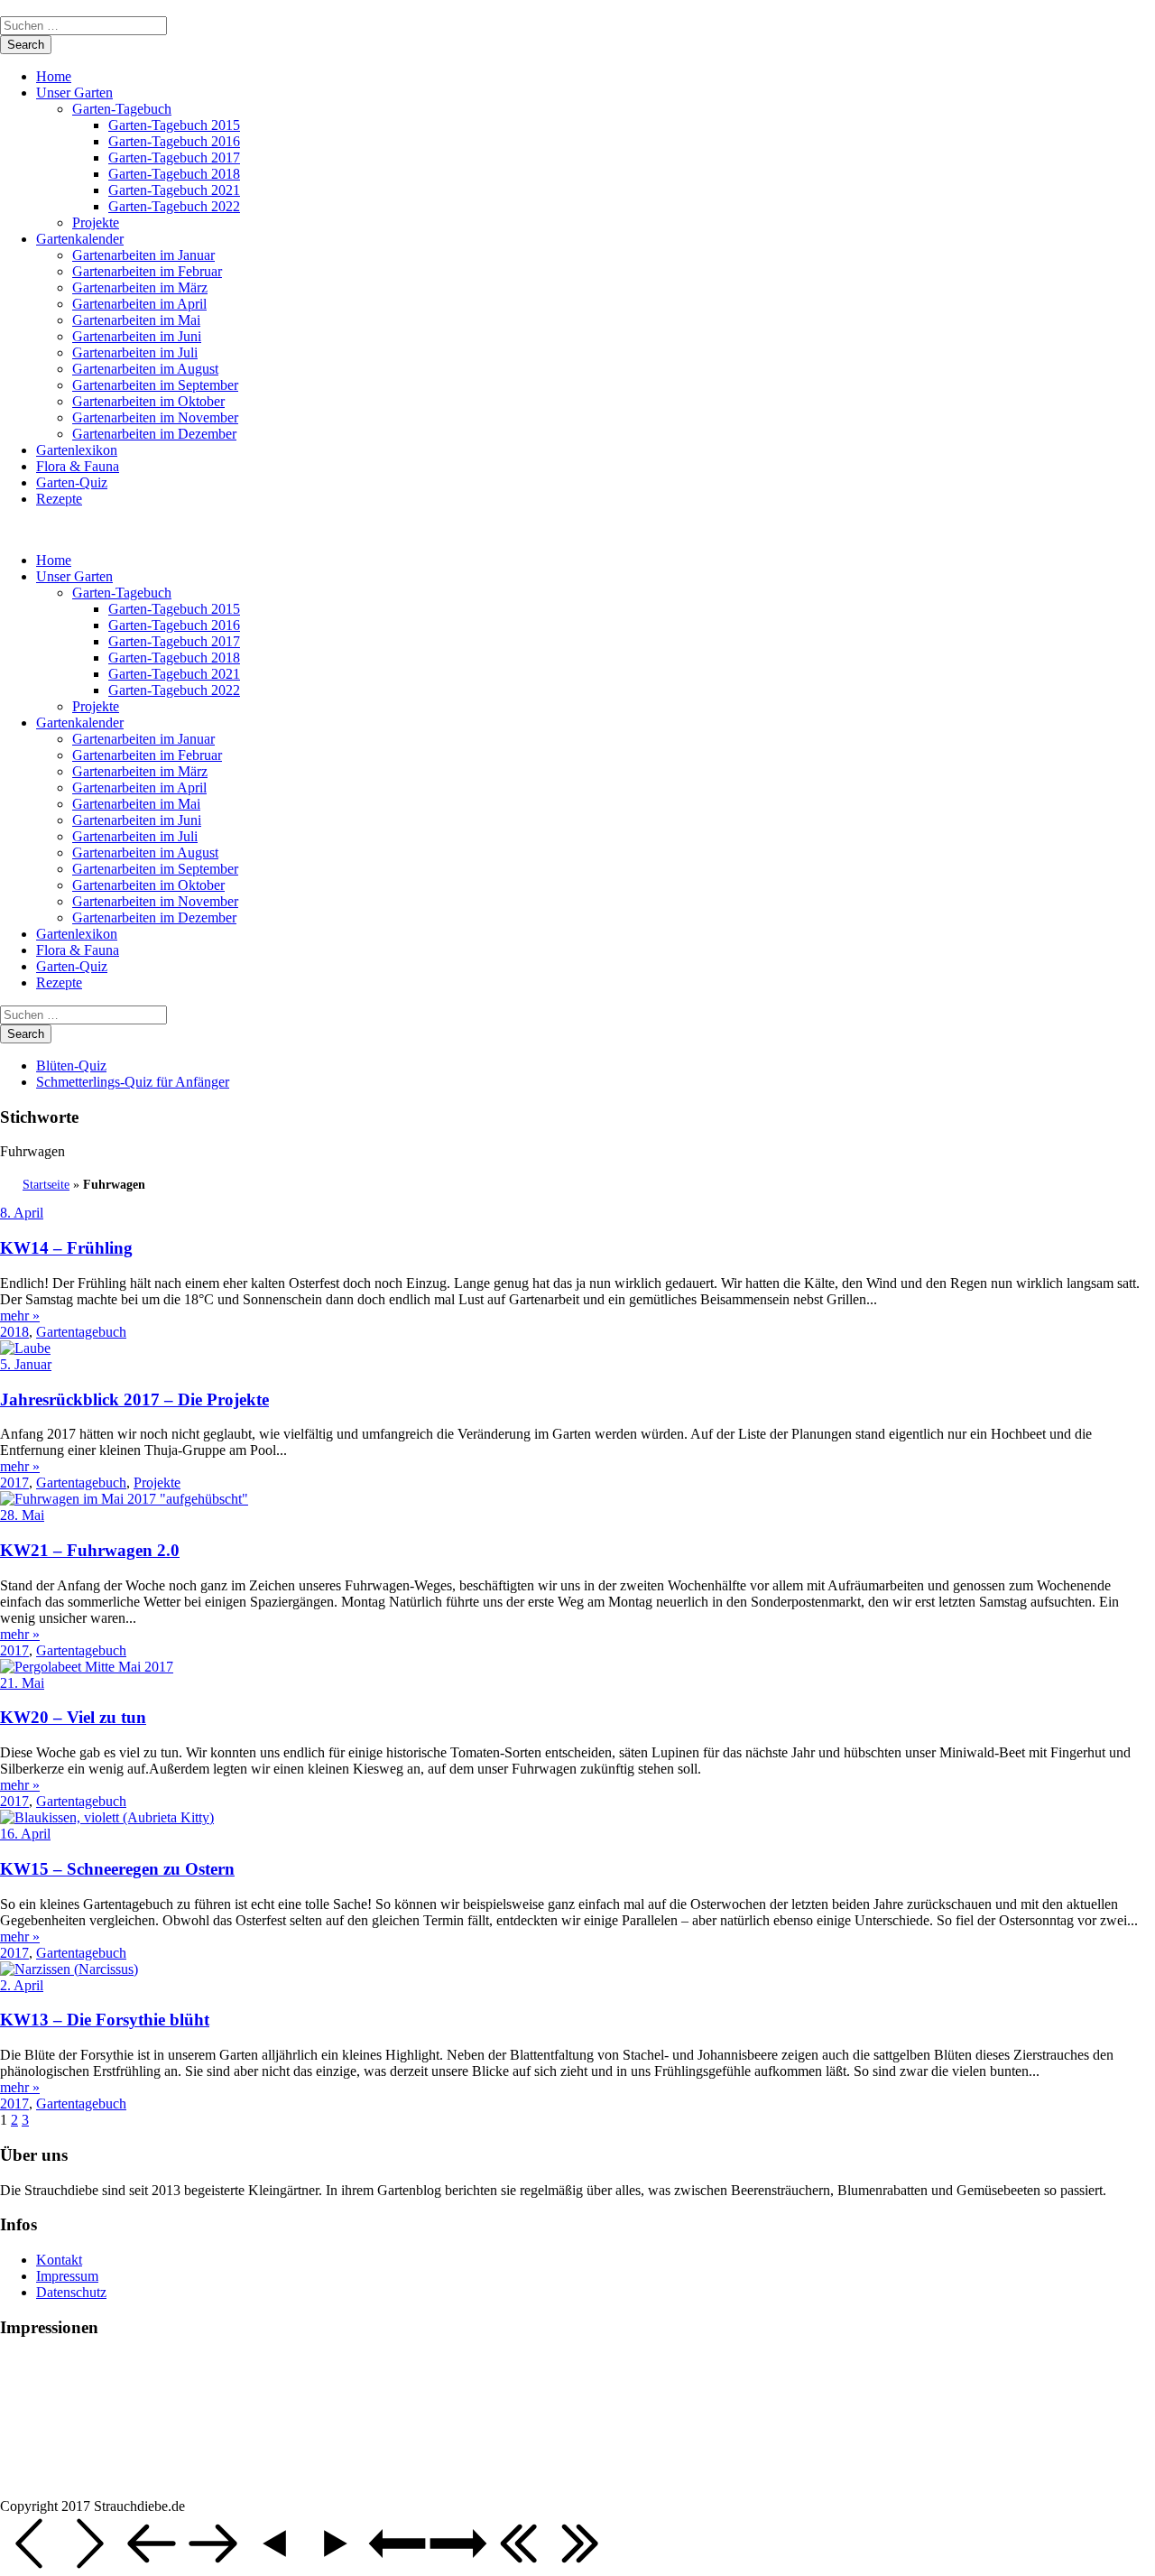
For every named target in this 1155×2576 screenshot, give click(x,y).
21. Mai (22, 1683)
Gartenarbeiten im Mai (136, 320)
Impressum (67, 2276)
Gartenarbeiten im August (145, 369)
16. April (25, 1834)
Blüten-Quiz (71, 1066)
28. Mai (22, 1515)
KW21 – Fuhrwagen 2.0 (90, 1550)
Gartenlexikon (77, 450)
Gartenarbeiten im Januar (143, 255)
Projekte (96, 222)
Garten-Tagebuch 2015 (174, 125)
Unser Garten (74, 93)
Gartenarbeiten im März (140, 287)
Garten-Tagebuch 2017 (174, 158)
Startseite (46, 1185)
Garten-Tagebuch (122, 109)
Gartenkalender (80, 239)
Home (54, 76)
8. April (22, 1213)
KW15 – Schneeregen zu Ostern (117, 1869)
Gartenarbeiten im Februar (147, 271)
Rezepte (59, 499)
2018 (14, 1332)
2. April (22, 1985)
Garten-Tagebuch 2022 (174, 206)
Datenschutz (71, 2292)
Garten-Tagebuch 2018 (174, 174)
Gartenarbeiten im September (155, 385)
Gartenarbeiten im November (155, 417)
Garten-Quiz (72, 482)
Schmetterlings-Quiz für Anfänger (133, 1082)
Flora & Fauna (78, 466)
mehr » (20, 1316)
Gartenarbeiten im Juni (137, 336)
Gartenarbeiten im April (139, 304)
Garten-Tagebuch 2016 (174, 141)
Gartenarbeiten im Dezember (154, 434)
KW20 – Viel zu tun (73, 1717)
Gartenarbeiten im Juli (135, 352)
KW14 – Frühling (66, 1248)
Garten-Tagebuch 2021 (174, 190)
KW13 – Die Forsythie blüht (105, 2020)
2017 (14, 1483)
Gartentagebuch (81, 1332)
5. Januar (26, 1364)
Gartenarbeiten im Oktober (148, 401)
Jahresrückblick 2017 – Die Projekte (134, 1399)
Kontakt (59, 2260)
